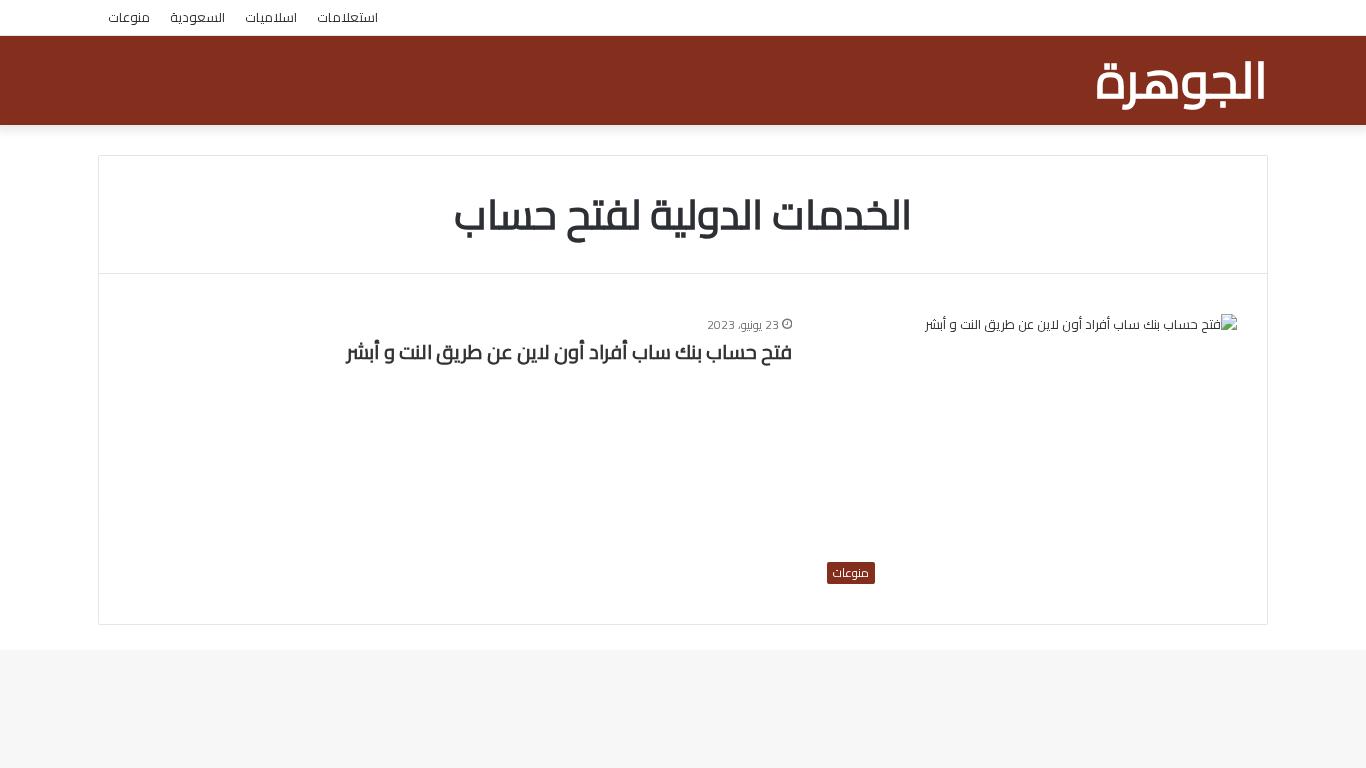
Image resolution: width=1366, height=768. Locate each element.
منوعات (129, 17)
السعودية (197, 17)
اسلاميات (271, 17)
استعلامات (347, 17)
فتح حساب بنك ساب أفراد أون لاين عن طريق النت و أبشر (569, 351)
